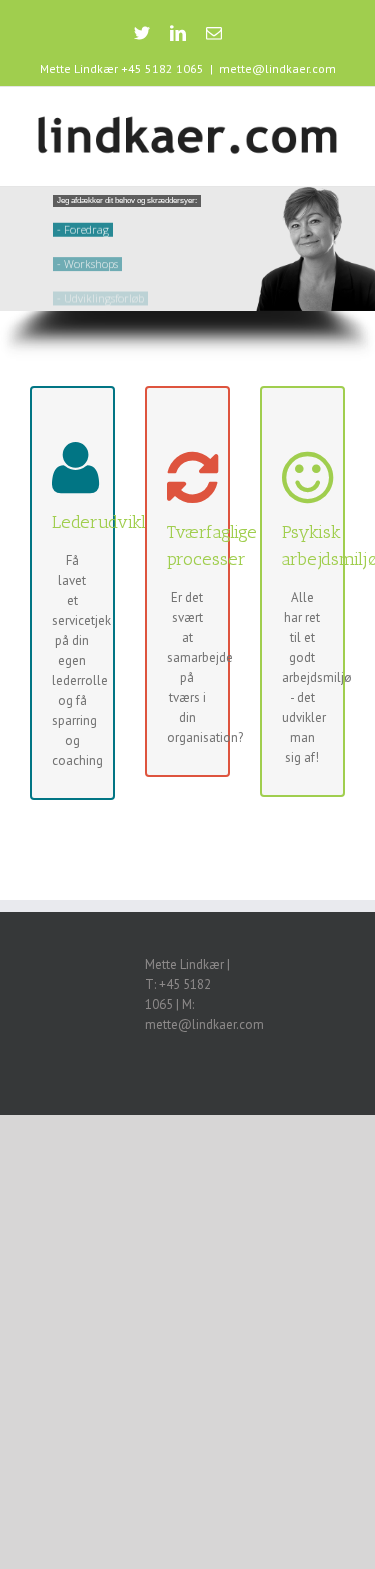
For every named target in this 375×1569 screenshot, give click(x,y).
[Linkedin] (178, 33)
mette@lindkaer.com (277, 68)
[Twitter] (142, 33)
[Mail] (214, 33)
